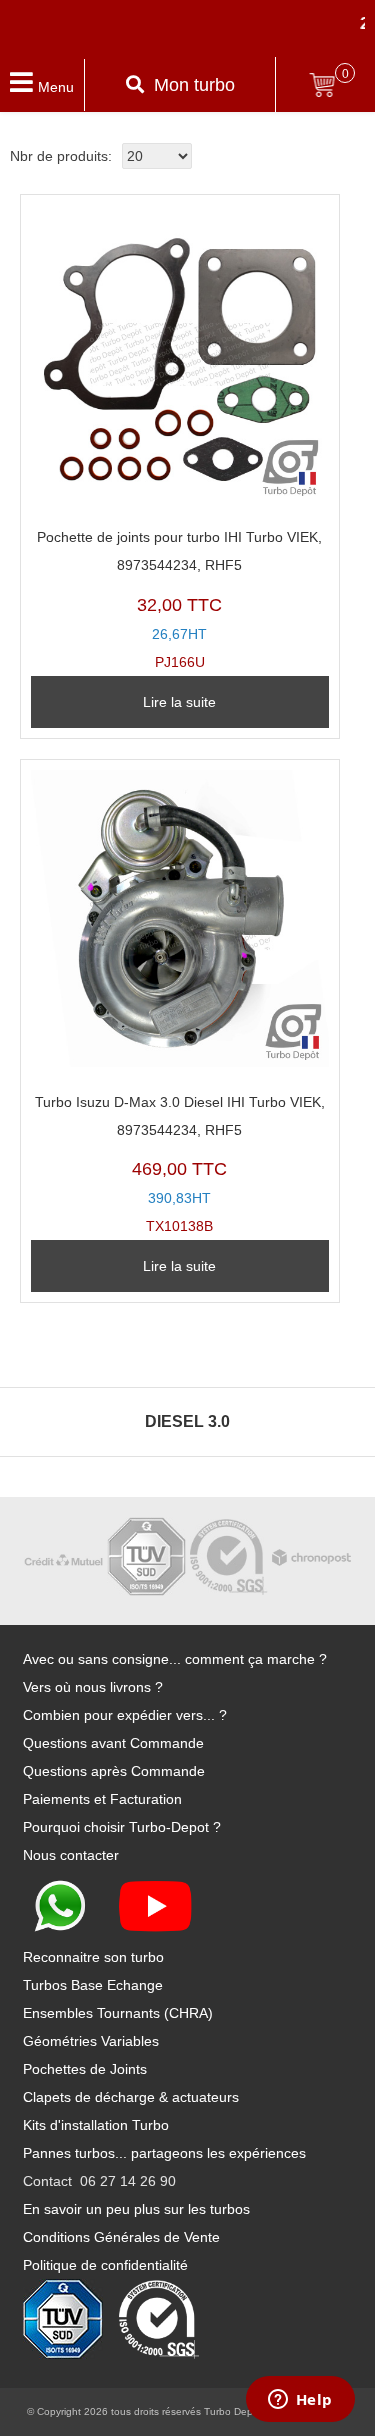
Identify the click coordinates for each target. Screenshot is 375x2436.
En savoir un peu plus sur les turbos (136, 2209)
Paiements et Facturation (102, 1799)
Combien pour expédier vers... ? (125, 1715)
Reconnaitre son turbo (93, 1957)
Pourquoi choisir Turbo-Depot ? (122, 1827)
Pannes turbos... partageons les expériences (164, 2153)
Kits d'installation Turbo (96, 2125)
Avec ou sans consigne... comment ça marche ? (175, 1659)
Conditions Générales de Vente (121, 2237)
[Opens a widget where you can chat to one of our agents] (300, 2401)
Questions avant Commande (113, 1743)
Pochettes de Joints (85, 2069)
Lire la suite (179, 702)
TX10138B (180, 1164)
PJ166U (179, 599)
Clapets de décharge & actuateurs (131, 2097)
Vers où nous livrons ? (93, 1687)
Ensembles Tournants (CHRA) (118, 2013)
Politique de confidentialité (105, 2265)
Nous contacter (71, 1855)
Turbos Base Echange (93, 1985)
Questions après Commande (114, 1771)
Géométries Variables (91, 2041)
